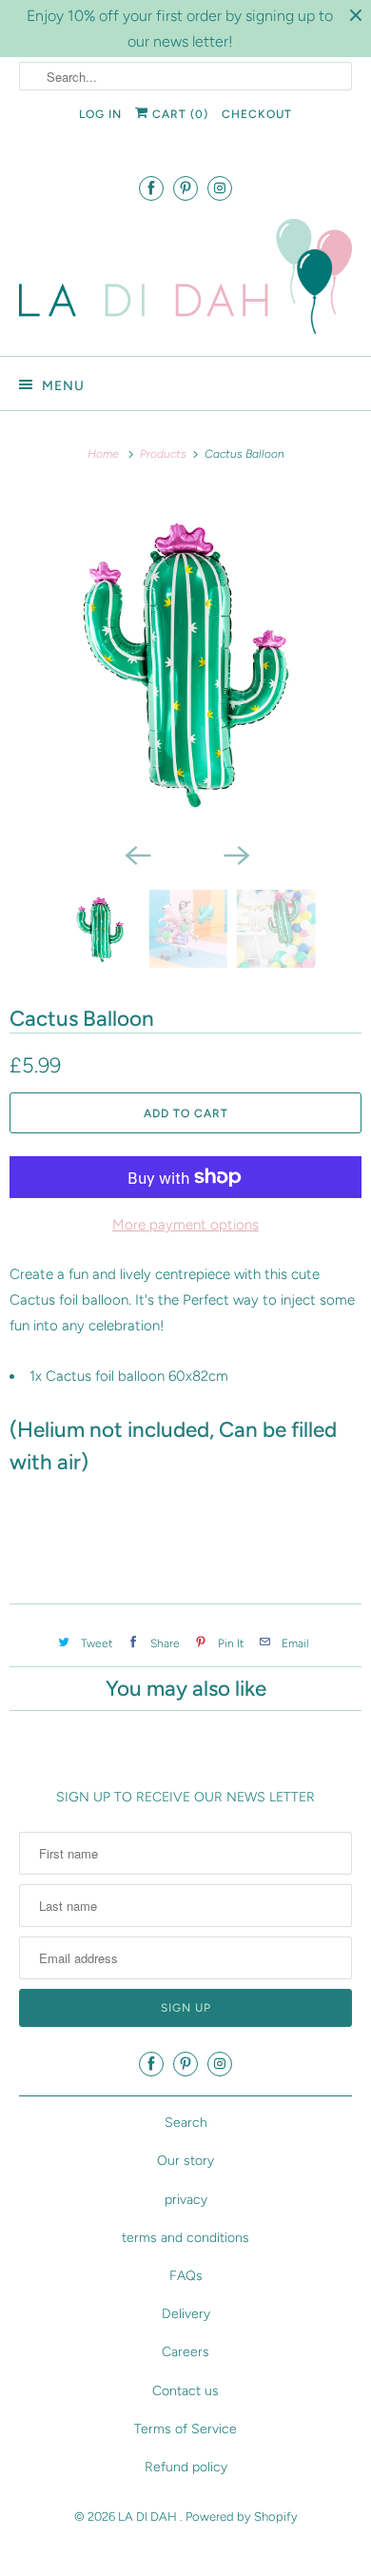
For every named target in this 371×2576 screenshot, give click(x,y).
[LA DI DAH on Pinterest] (185, 188)
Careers (185, 2352)
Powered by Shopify (242, 2517)
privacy (186, 2200)
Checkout (257, 114)
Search (186, 2123)
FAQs (186, 2276)
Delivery (186, 2314)
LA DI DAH (149, 2517)
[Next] (235, 854)
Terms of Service (185, 2429)
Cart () (178, 114)
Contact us (185, 2391)
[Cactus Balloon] (185, 661)
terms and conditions (185, 2238)
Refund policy (186, 2467)
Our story (185, 2161)
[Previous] (136, 854)
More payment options (185, 1225)
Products (165, 454)
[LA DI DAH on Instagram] (220, 188)
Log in (100, 114)
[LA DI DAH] (186, 280)
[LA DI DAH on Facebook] (151, 188)
